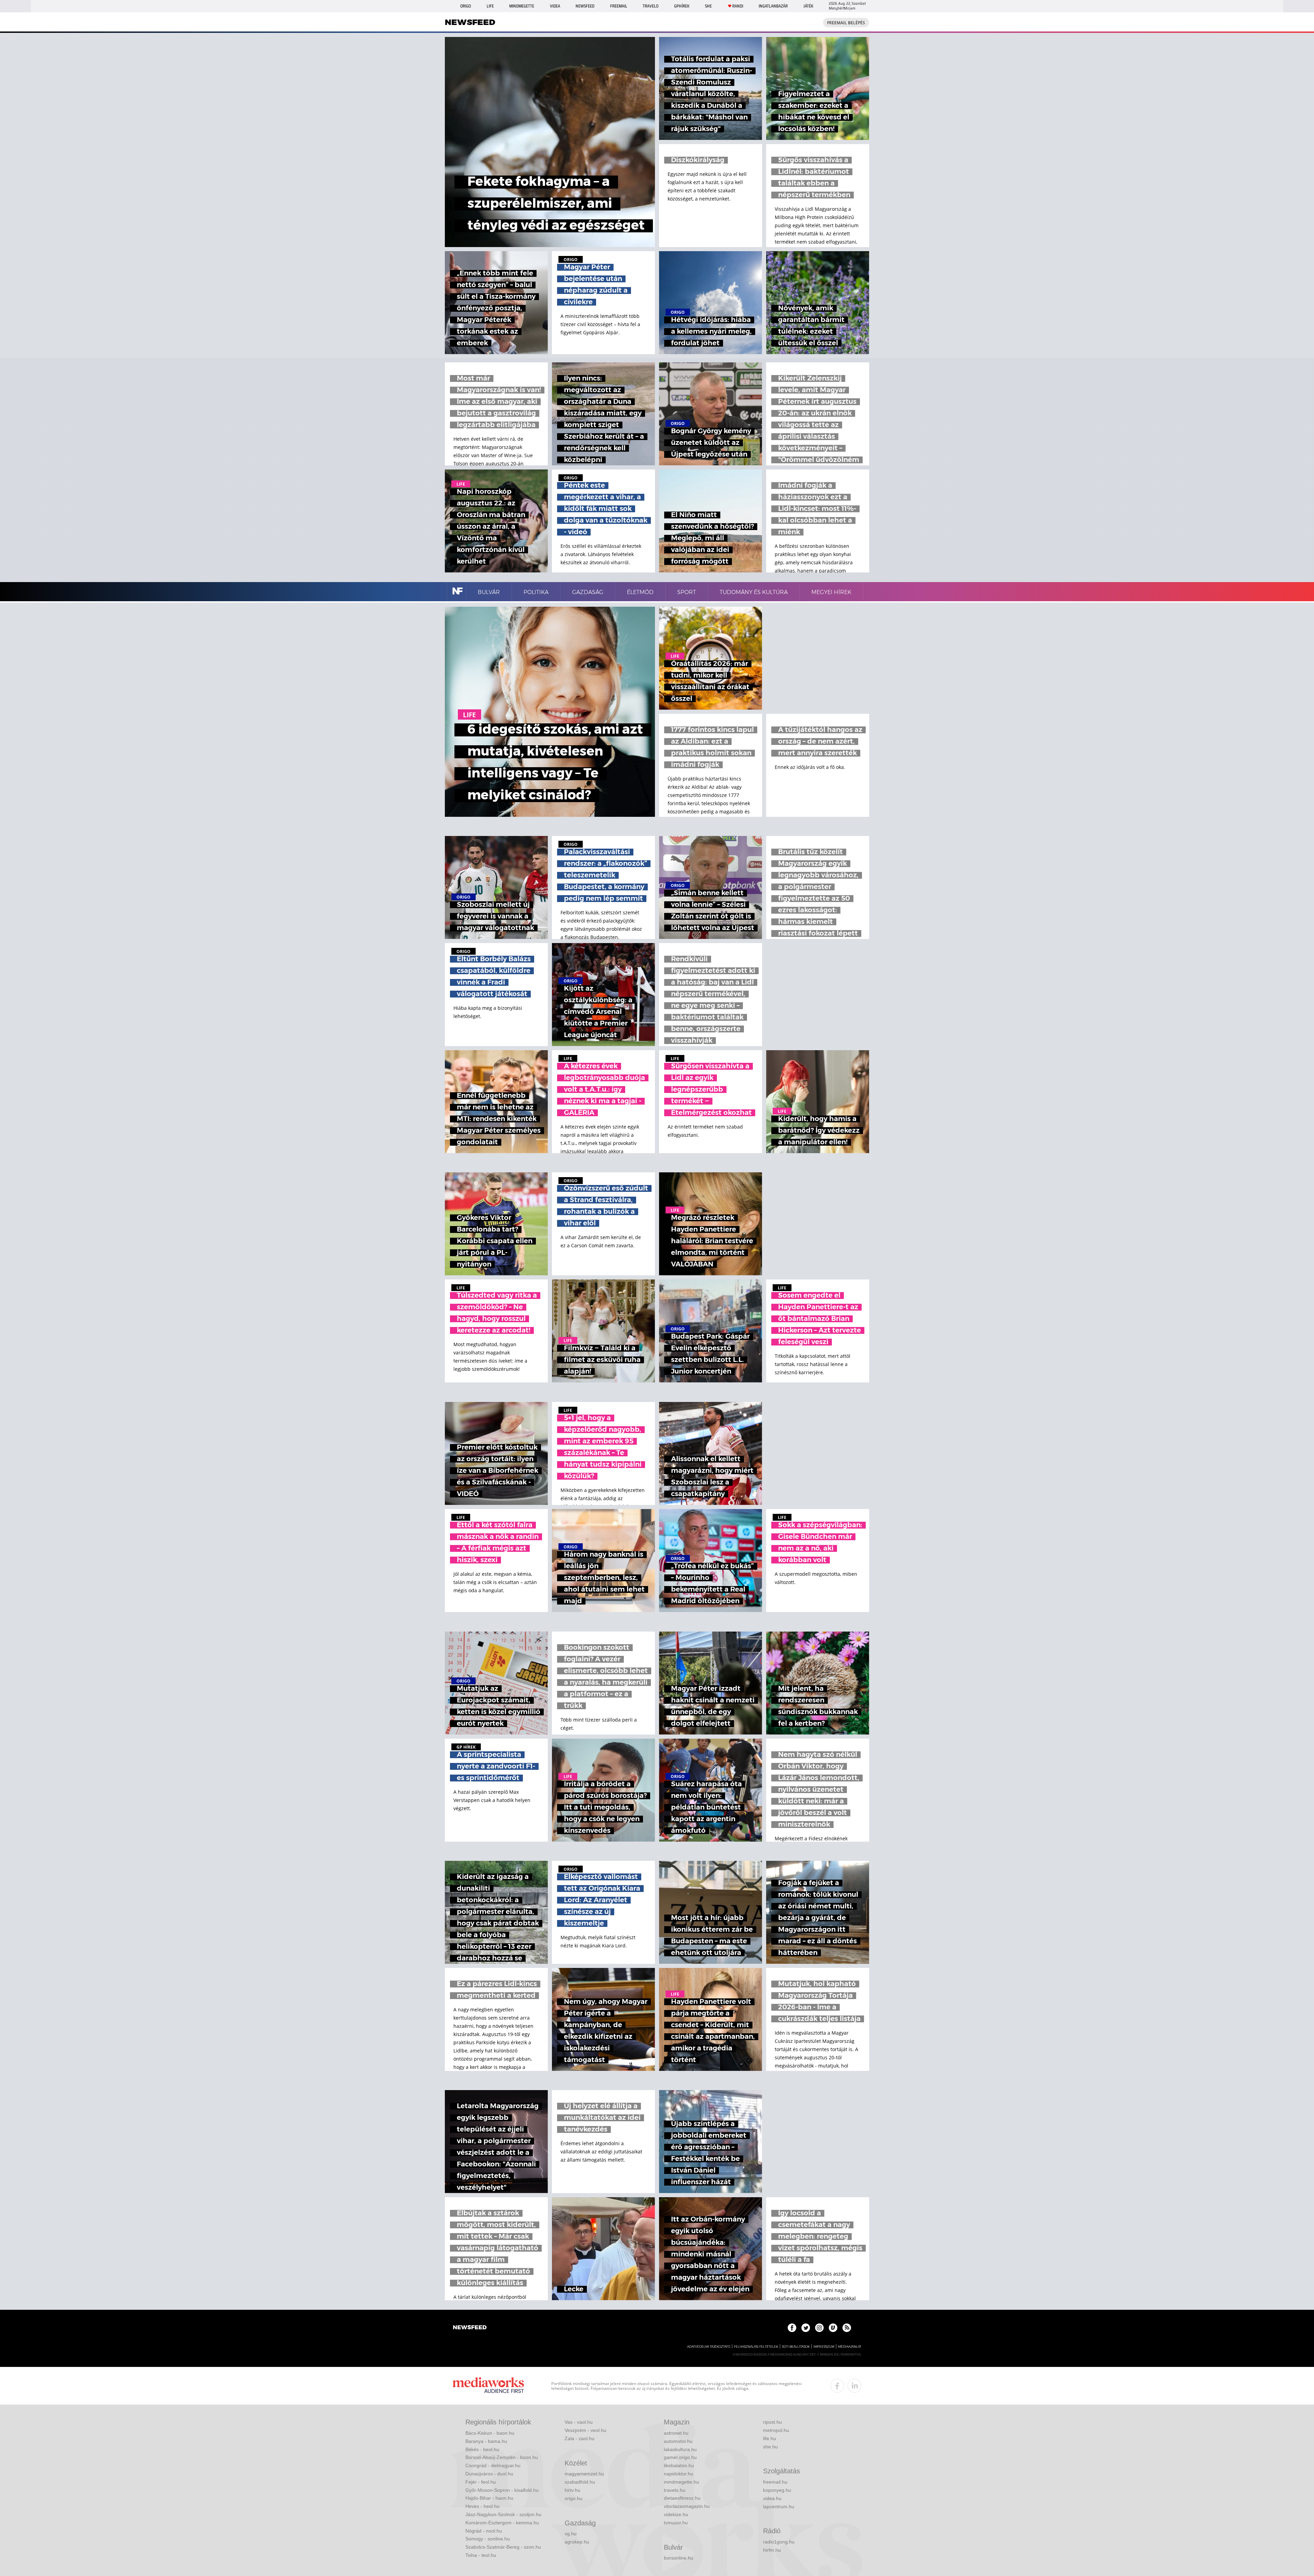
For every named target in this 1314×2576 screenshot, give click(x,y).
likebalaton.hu (679, 2465)
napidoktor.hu (679, 2474)
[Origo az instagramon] (819, 2328)
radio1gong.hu (779, 2542)
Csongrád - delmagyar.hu (493, 2465)
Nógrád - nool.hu (484, 2531)
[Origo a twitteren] (806, 2328)
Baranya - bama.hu (486, 2441)
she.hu (770, 2447)
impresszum (824, 2347)
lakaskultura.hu (680, 2449)
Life (490, 6)
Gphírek (682, 6)
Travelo (650, 6)
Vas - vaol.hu (579, 2422)
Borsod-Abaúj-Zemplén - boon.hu (502, 2457)
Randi (738, 6)
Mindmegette (522, 6)
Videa (555, 6)
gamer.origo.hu (680, 2457)
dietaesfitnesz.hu (682, 2498)
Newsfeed (585, 6)
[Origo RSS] (847, 2328)
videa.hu (772, 2498)
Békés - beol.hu (482, 2449)
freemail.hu (775, 2482)
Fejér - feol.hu (481, 2482)
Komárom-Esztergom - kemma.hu (502, 2523)
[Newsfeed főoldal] (470, 2328)
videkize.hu (676, 2514)
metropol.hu (776, 2430)
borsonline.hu (679, 2558)
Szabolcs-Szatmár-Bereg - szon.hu (503, 2547)
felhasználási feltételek (756, 2347)
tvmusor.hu (676, 2523)
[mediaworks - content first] (488, 2386)
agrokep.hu (577, 2542)
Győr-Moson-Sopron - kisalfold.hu (502, 2490)
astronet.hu (676, 2433)
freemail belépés (846, 23)
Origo (466, 6)
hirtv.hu (572, 2490)
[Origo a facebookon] (792, 2328)
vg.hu (571, 2534)
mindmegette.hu (681, 2482)
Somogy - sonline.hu (488, 2539)
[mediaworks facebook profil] (837, 2386)
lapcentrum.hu (779, 2507)
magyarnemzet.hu (584, 2474)
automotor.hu (678, 2441)
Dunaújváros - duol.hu (489, 2474)
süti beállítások (796, 2347)
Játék (808, 6)
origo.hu (574, 2498)
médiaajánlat (850, 2347)
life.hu (770, 2438)
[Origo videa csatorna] (833, 2328)
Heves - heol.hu (482, 2506)
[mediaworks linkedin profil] (854, 2386)
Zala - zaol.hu (579, 2438)
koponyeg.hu (777, 2490)
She (708, 6)
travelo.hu (675, 2490)
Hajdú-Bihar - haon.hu (489, 2498)
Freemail (619, 6)
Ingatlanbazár (773, 6)
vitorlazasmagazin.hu (687, 2506)
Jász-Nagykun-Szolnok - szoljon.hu (503, 2514)
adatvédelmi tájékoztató (709, 2347)
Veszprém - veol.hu (585, 2430)
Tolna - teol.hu (481, 2555)
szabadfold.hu (580, 2482)
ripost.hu (772, 2422)
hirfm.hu (772, 2550)
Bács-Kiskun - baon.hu (490, 2433)
